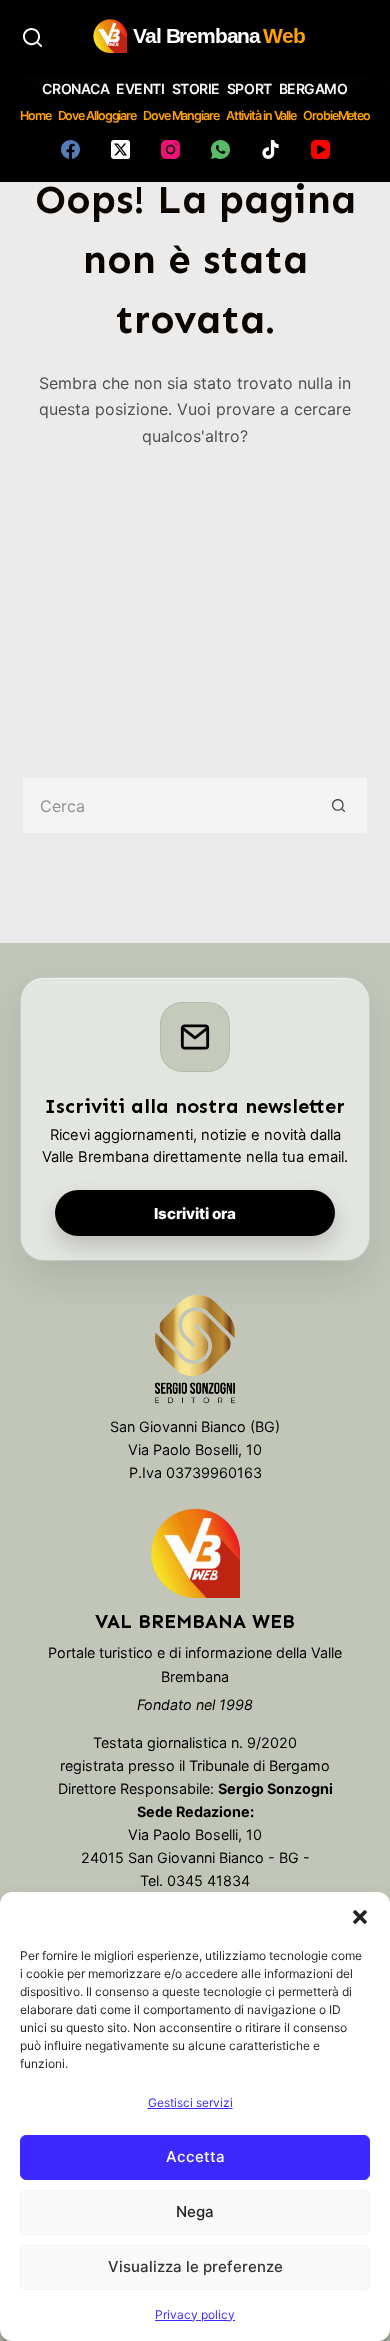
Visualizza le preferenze (195, 2266)
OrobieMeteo (336, 115)
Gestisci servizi (190, 2102)
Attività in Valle (261, 115)
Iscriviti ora (195, 1213)
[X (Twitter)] (120, 149)
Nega (195, 2211)
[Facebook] (70, 149)
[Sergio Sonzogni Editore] (195, 1354)
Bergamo (313, 88)
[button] (360, 1917)
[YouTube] (320, 149)
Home (35, 115)
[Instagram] (170, 149)
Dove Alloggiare (97, 115)
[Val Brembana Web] (195, 1553)
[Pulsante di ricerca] (339, 805)
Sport (249, 88)
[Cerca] (32, 37)
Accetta (195, 2156)
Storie (196, 88)
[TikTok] (270, 149)
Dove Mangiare (181, 115)
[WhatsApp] (220, 149)
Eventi (140, 88)
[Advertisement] (195, 598)
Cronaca (75, 88)
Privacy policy (195, 2314)
